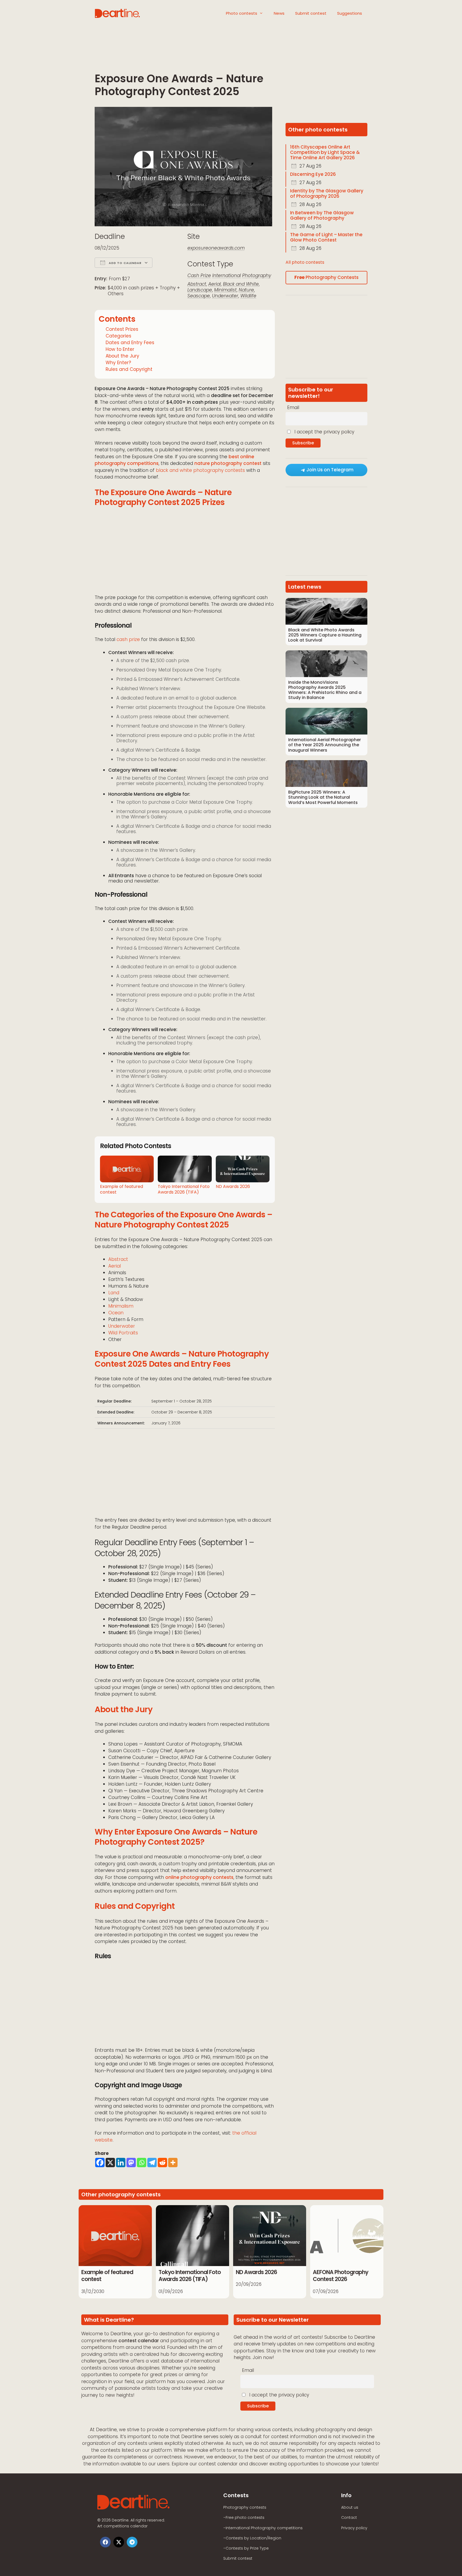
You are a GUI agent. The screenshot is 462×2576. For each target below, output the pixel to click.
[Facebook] (100, 2163)
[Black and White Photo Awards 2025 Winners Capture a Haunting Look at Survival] (326, 611)
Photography (257, 275)
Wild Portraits (123, 1333)
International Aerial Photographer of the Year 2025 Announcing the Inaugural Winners (325, 745)
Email (293, 407)
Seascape (199, 296)
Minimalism (121, 1306)
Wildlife (248, 296)
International (227, 275)
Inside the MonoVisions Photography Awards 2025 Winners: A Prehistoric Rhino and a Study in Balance (325, 690)
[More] (173, 2163)
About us (350, 2507)
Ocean (116, 1313)
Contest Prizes (122, 329)
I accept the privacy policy (324, 432)
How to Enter (120, 349)
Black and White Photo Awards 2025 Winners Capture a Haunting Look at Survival (325, 635)
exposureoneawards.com (216, 248)
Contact (349, 2517)
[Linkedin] (121, 2163)
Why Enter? (118, 363)
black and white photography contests (200, 470)
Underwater (225, 296)
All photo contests (305, 262)
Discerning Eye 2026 (313, 174)
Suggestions (350, 13)
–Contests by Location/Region (252, 2538)
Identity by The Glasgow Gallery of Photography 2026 (327, 193)
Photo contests (242, 13)
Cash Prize (199, 275)
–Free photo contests (244, 2517)
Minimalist (225, 290)
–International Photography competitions (263, 2528)
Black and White (241, 284)
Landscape (200, 290)
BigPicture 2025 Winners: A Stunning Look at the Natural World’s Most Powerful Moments (323, 797)
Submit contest (311, 13)
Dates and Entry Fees (130, 343)
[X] (110, 2163)
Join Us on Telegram (330, 470)
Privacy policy (354, 2528)
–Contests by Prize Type (246, 2548)
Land (114, 1293)
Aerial (215, 284)
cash (122, 639)
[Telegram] (152, 2163)
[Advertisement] (185, 55)
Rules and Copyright (129, 369)
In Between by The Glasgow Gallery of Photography (322, 215)
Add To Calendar (125, 263)
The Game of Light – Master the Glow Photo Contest (326, 237)
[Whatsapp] (142, 2163)
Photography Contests (326, 277)
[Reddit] (162, 2163)
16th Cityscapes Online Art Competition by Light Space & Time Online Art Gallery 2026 (325, 152)
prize (134, 639)
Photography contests (245, 2507)
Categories (118, 336)
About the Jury (122, 356)
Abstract (197, 284)
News (279, 13)
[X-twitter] (119, 2542)
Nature (246, 290)
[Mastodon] (131, 2163)
